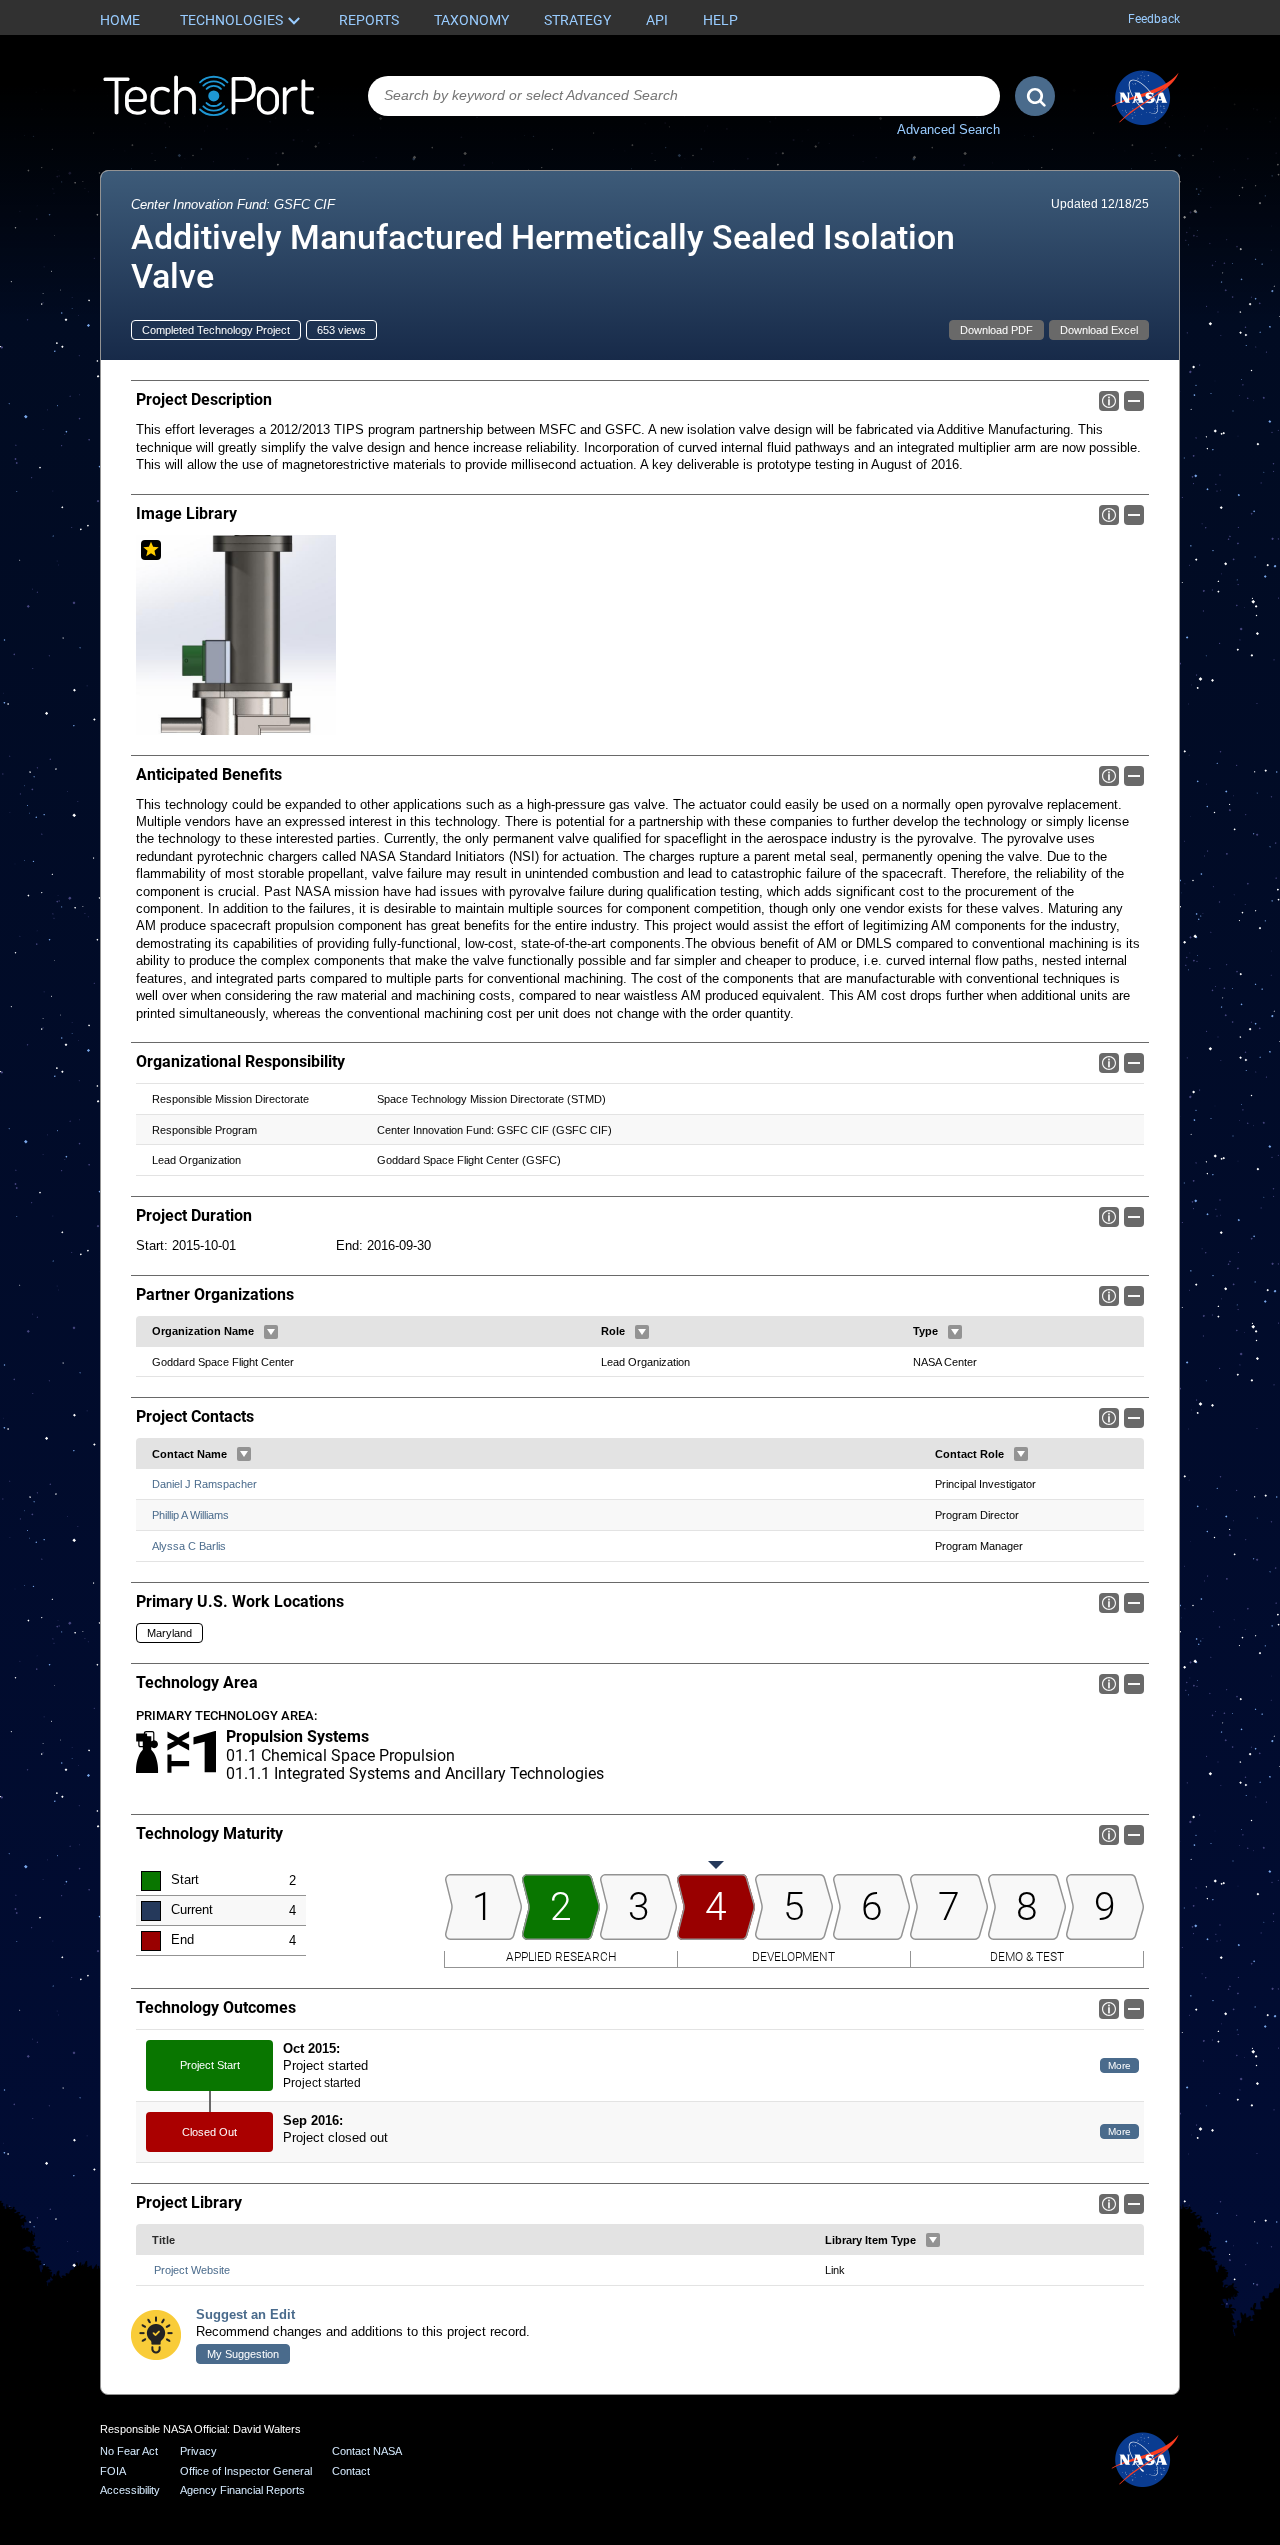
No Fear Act (129, 2451)
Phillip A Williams (190, 1515)
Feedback (1154, 19)
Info (1109, 401)
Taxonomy (471, 20)
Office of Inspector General (246, 2471)
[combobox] (684, 96)
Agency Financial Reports (242, 2490)
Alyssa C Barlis (189, 1546)
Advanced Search (948, 129)
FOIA (113, 2471)
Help (720, 20)
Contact (351, 2471)
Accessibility (130, 2490)
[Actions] (271, 1332)
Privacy (198, 2451)
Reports (369, 20)
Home (120, 20)
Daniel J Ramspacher (204, 1484)
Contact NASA (367, 2451)
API (657, 20)
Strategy (577, 20)
